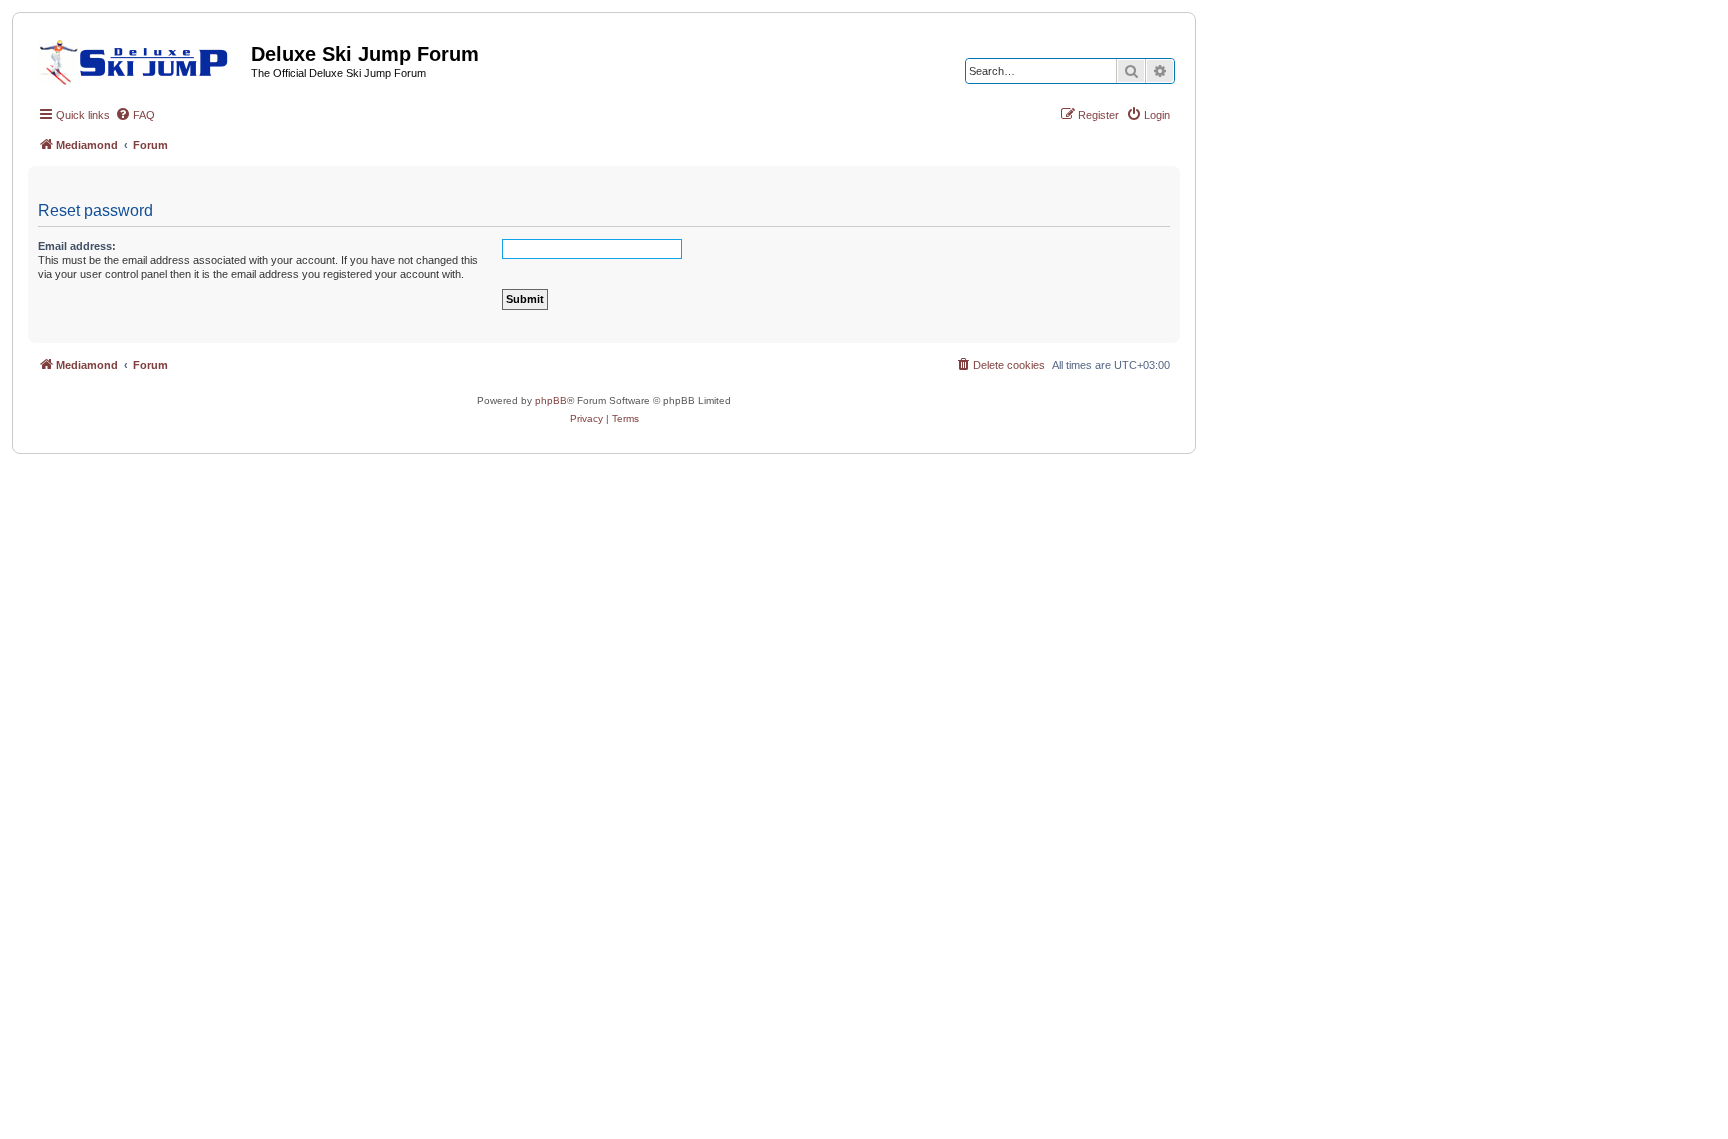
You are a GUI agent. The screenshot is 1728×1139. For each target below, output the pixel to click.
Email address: (77, 246)
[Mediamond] (139, 59)
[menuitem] (135, 115)
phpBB (551, 400)
